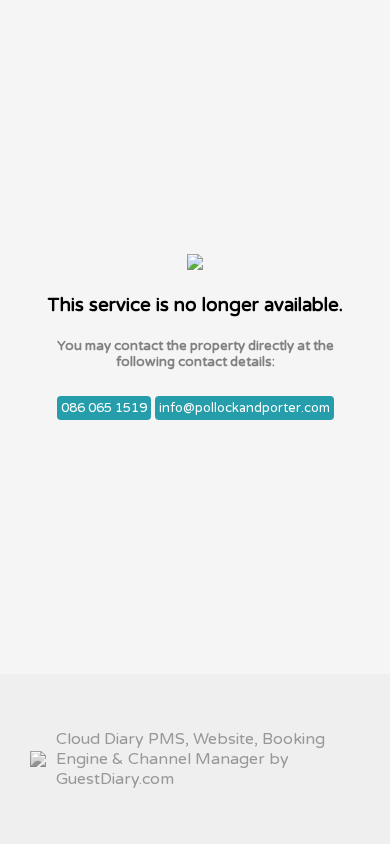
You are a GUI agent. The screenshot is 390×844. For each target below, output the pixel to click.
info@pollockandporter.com (244, 408)
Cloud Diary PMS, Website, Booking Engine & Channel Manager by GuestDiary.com (190, 759)
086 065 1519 (104, 408)
